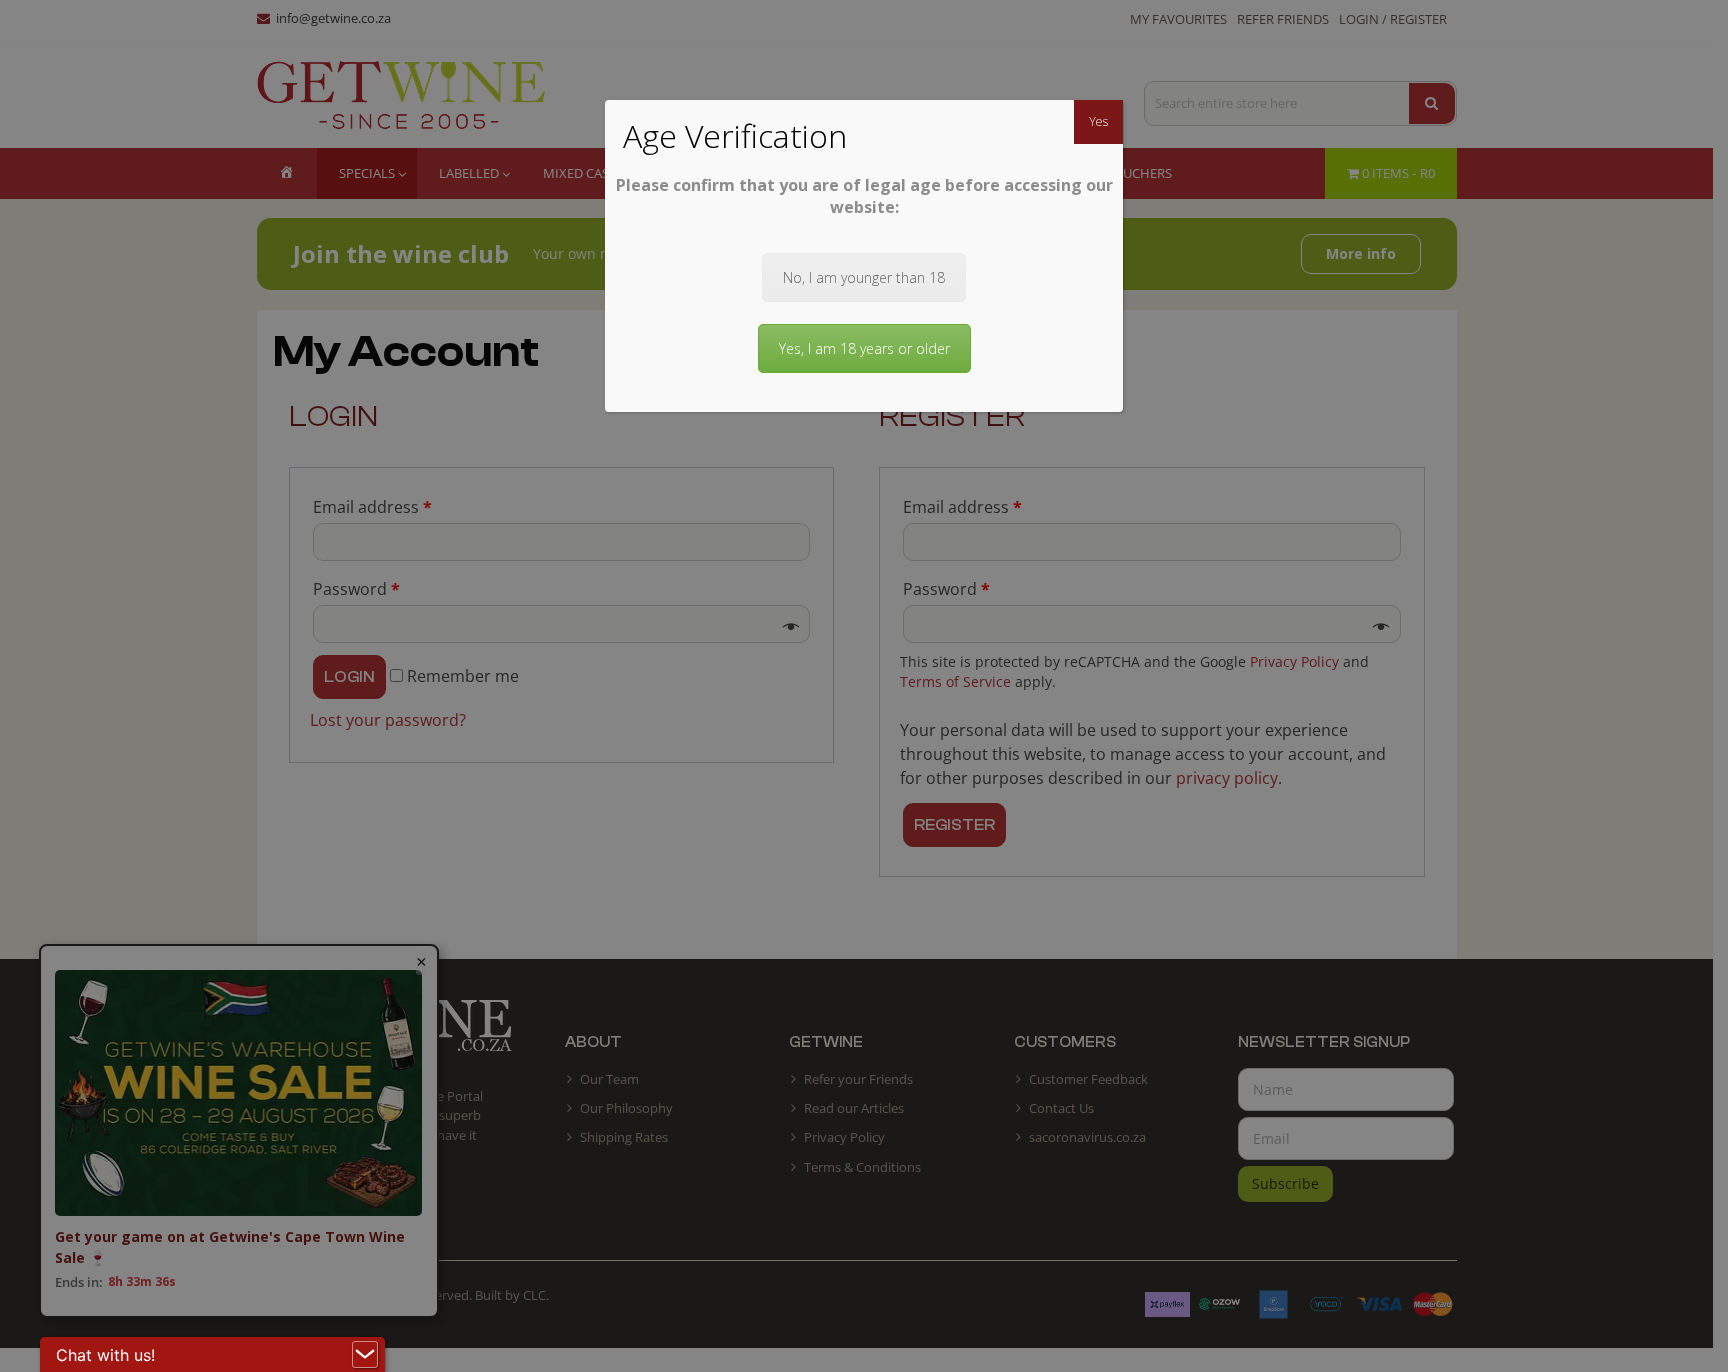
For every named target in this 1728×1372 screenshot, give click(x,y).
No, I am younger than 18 (864, 277)
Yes (1098, 121)
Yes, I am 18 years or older (864, 348)
